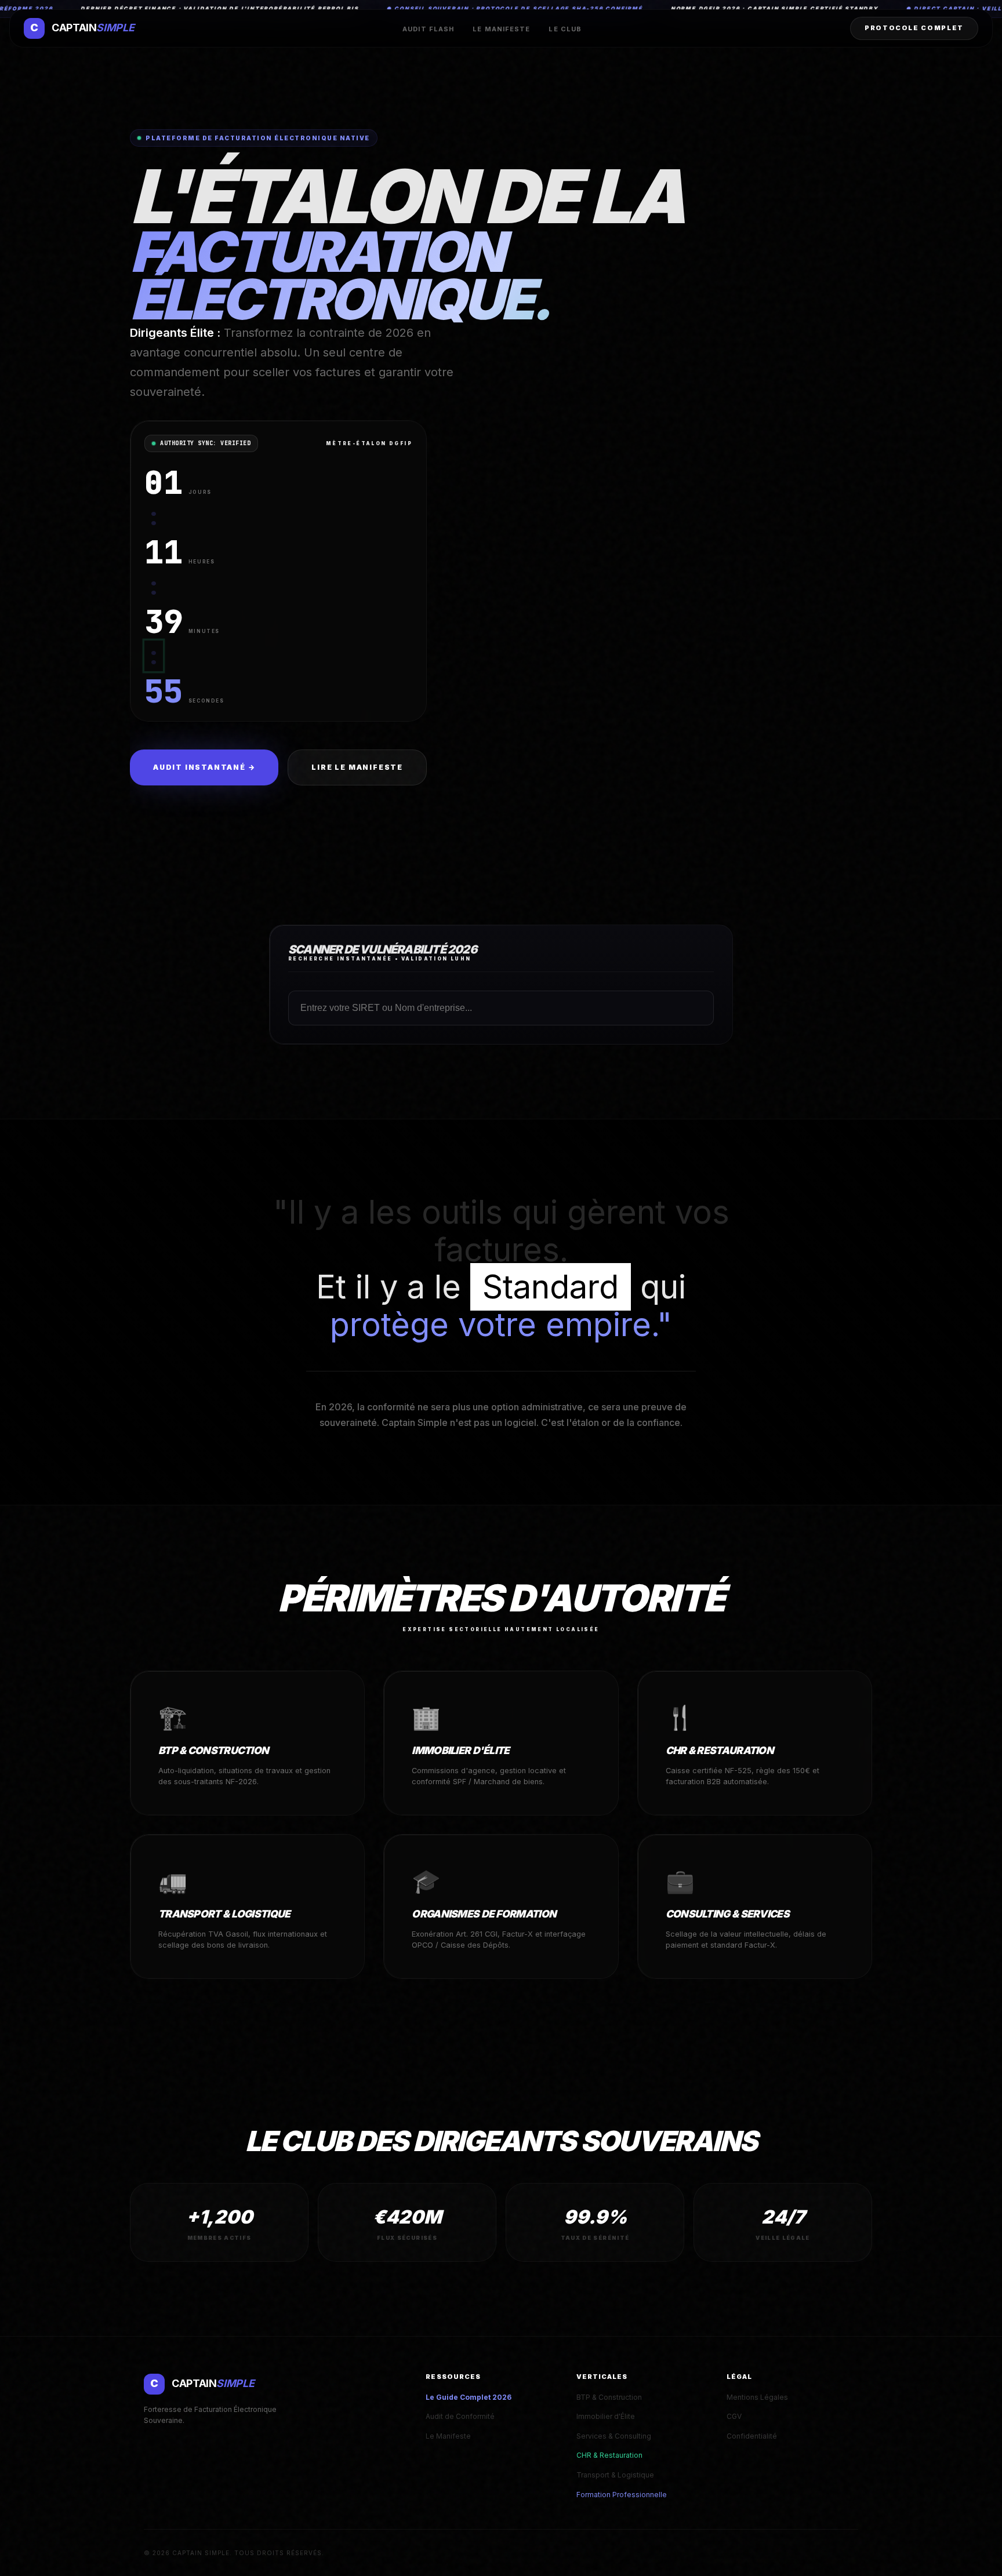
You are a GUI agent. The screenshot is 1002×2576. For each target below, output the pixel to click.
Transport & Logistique (615, 2475)
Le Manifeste (501, 29)
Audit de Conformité (460, 2416)
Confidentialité (752, 2436)
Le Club (565, 29)
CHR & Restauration (609, 2455)
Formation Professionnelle (622, 2495)
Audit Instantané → (204, 767)
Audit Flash (428, 29)
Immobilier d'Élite (606, 2416)
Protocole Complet (914, 28)
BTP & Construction (609, 2397)
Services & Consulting (614, 2436)
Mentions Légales (757, 2397)
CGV (734, 2416)
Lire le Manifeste (357, 767)
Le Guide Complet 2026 (469, 2397)
